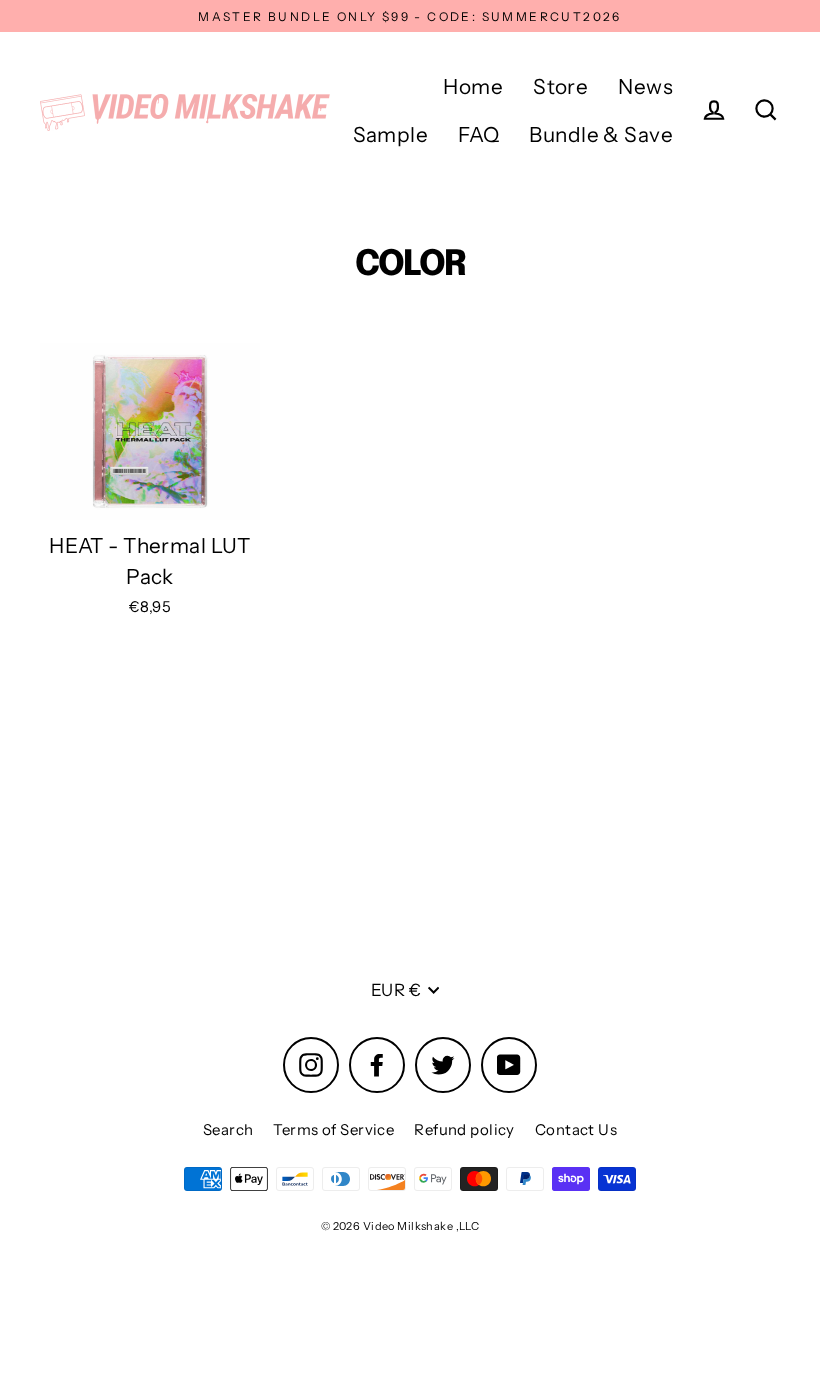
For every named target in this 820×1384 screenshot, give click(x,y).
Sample (391, 134)
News (645, 86)
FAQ (478, 134)
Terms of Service (333, 1129)
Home (473, 86)
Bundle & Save (601, 134)
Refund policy (464, 1129)
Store (560, 86)
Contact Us (576, 1129)
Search (228, 1129)
